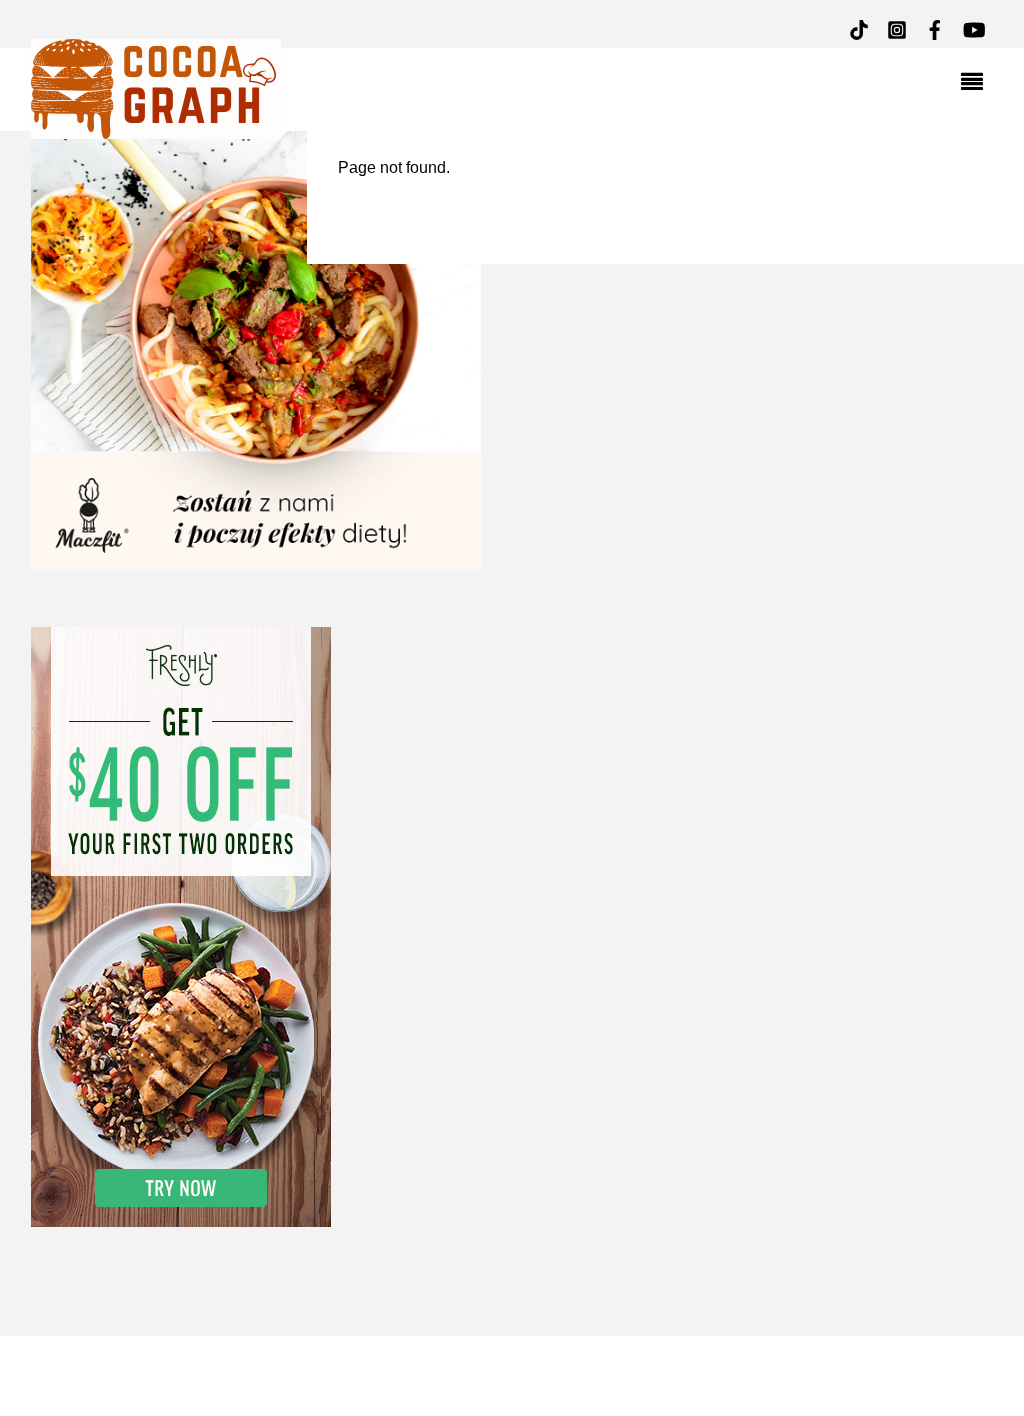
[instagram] (897, 27)
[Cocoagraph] (156, 127)
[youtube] (973, 27)
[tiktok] (859, 27)
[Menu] (977, 84)
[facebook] (935, 27)
